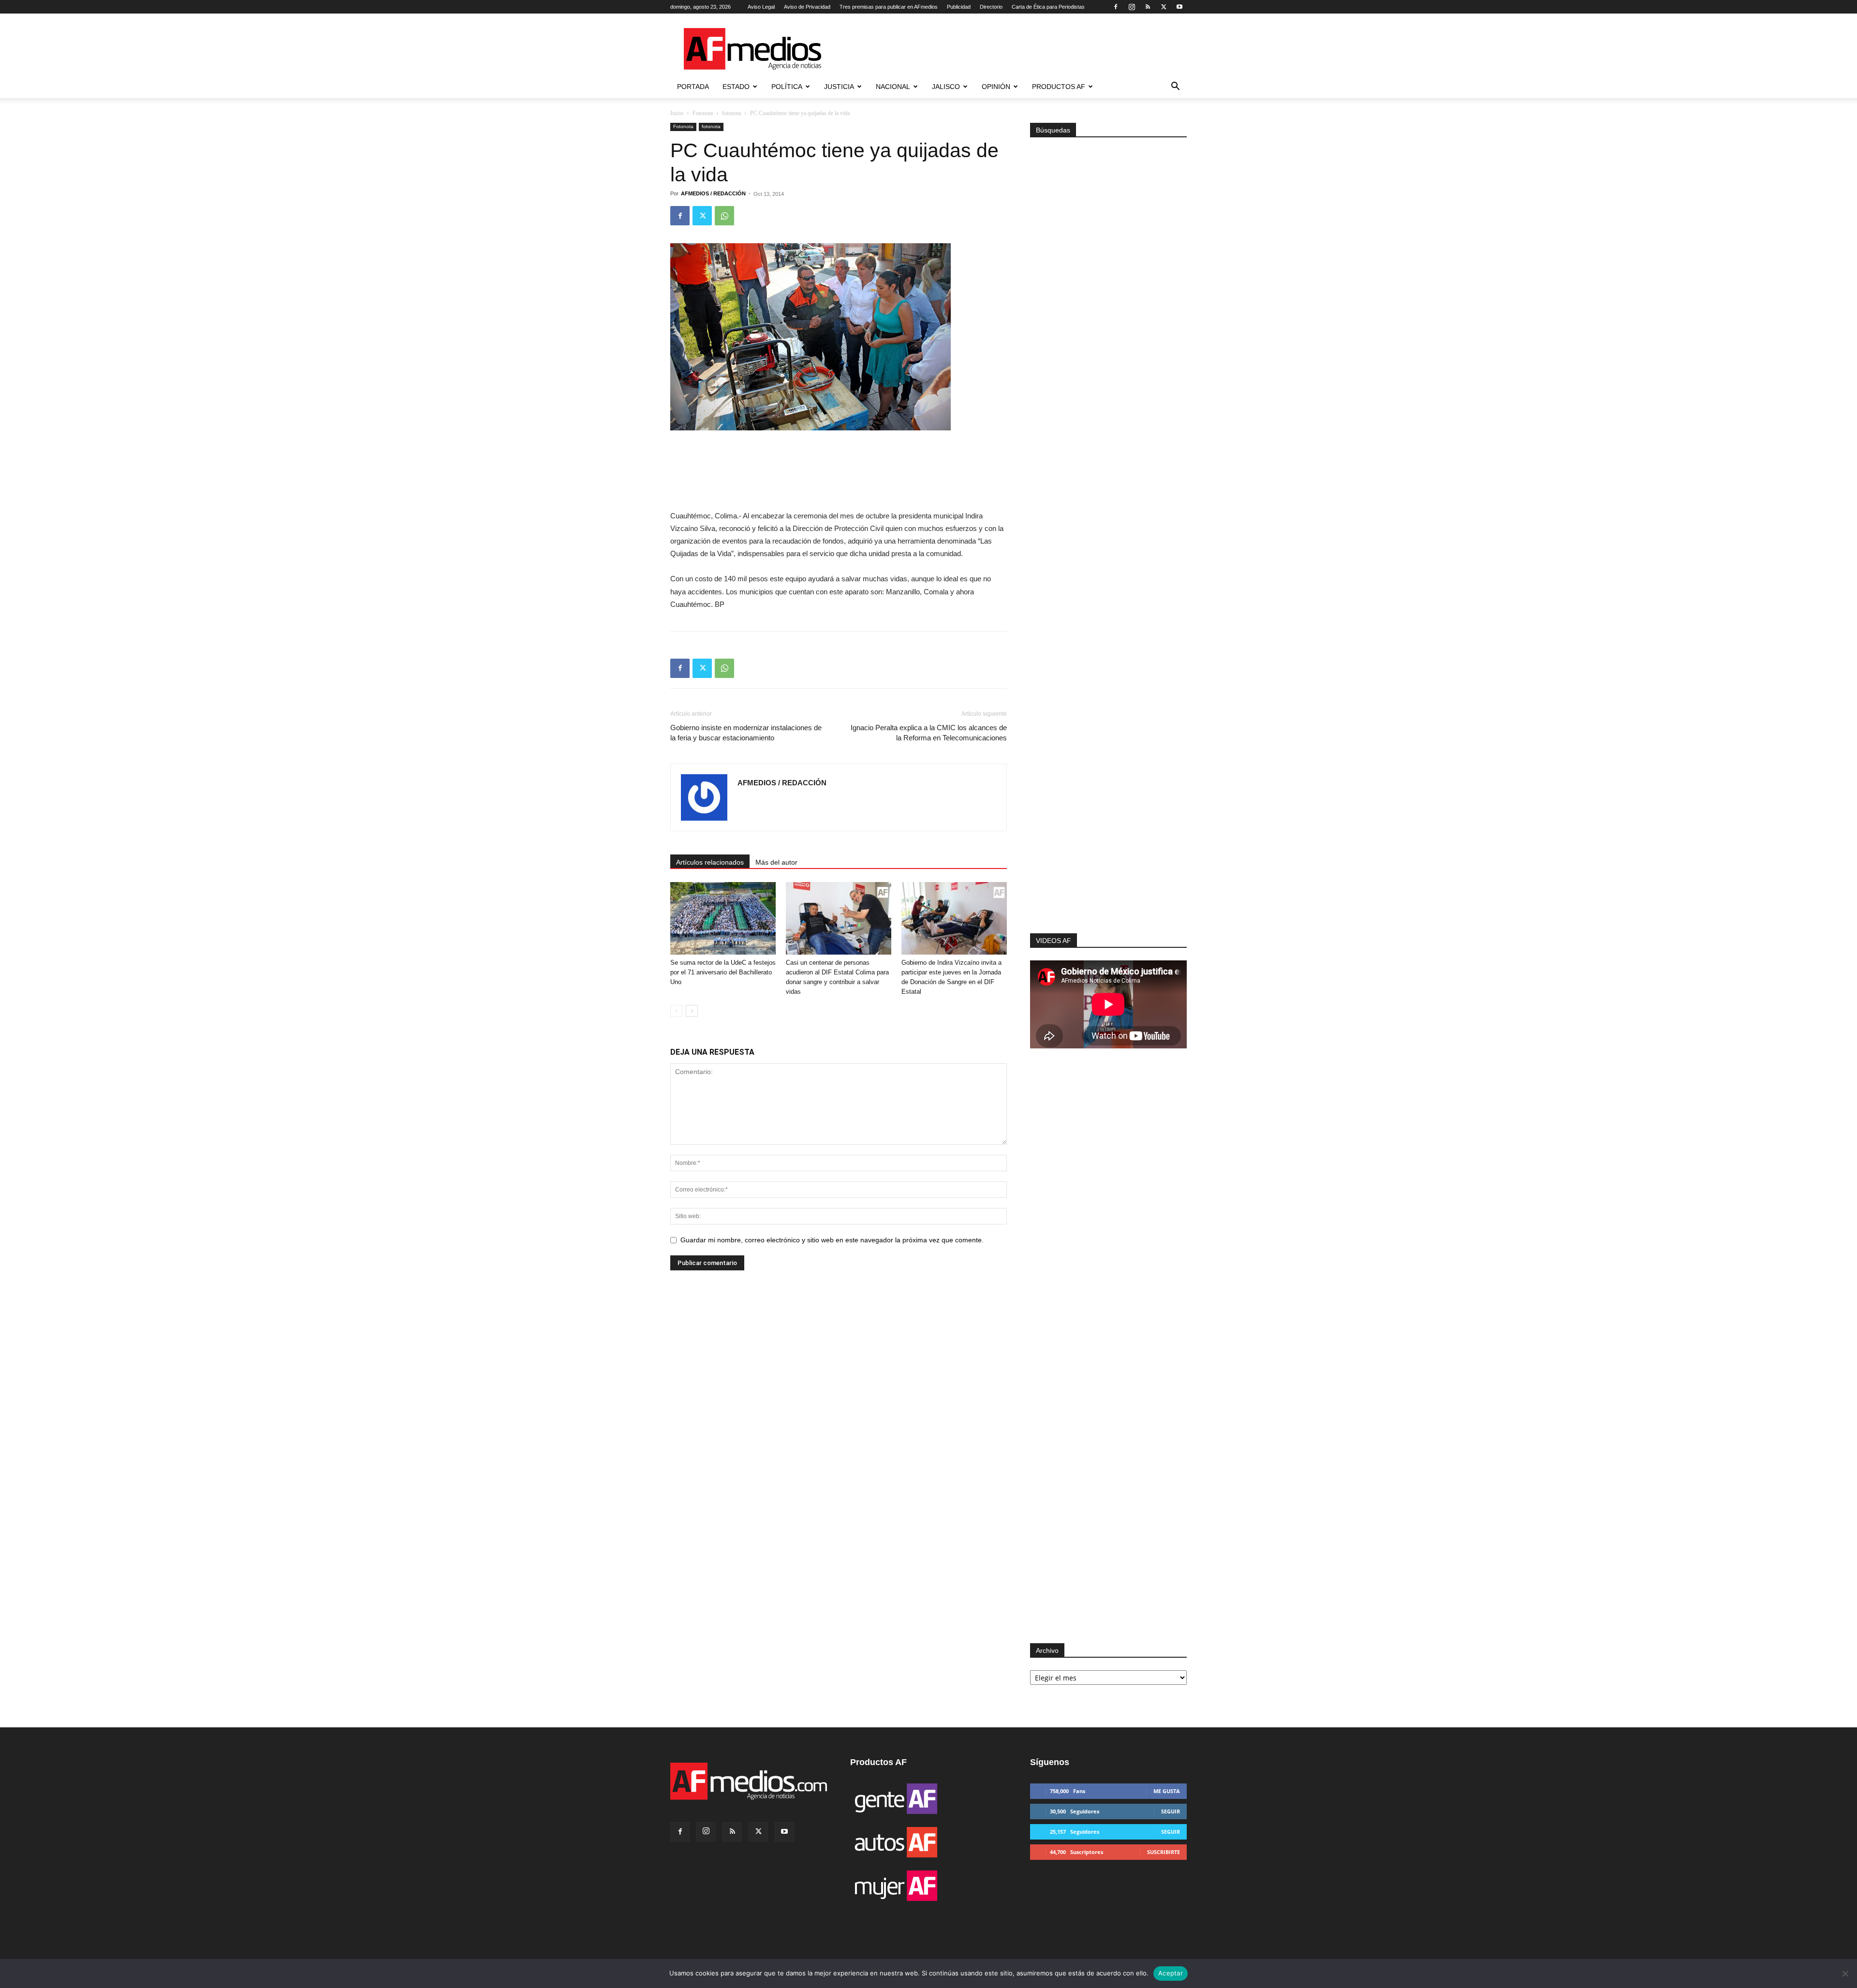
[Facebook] (1116, 7)
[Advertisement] (1108, 804)
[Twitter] (1164, 7)
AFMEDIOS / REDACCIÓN (713, 193)
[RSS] (1148, 7)
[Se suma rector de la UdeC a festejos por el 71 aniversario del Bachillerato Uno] (723, 918)
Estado (736, 87)
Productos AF (1059, 87)
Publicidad (959, 7)
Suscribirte (1164, 1852)
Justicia (839, 87)
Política (787, 87)
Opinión (996, 87)
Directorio (991, 7)
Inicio (677, 113)
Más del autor (776, 862)
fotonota (731, 113)
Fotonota (703, 113)
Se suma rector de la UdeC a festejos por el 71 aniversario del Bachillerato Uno (723, 972)
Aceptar (1171, 1973)
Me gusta (1167, 1791)
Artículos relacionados (710, 862)
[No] (1845, 1973)
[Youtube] (1179, 7)
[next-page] (692, 1011)
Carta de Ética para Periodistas (1048, 7)
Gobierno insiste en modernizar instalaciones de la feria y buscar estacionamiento (746, 733)
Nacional (893, 87)
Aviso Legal (761, 7)
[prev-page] (676, 1011)
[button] (1175, 87)
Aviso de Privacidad (807, 7)
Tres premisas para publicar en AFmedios (889, 7)
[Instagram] (1132, 7)
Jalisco (946, 87)
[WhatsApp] (724, 216)
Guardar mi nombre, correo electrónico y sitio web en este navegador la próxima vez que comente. (832, 1240)
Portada (693, 87)
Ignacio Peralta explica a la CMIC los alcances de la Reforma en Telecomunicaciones (929, 733)
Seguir (1171, 1811)
